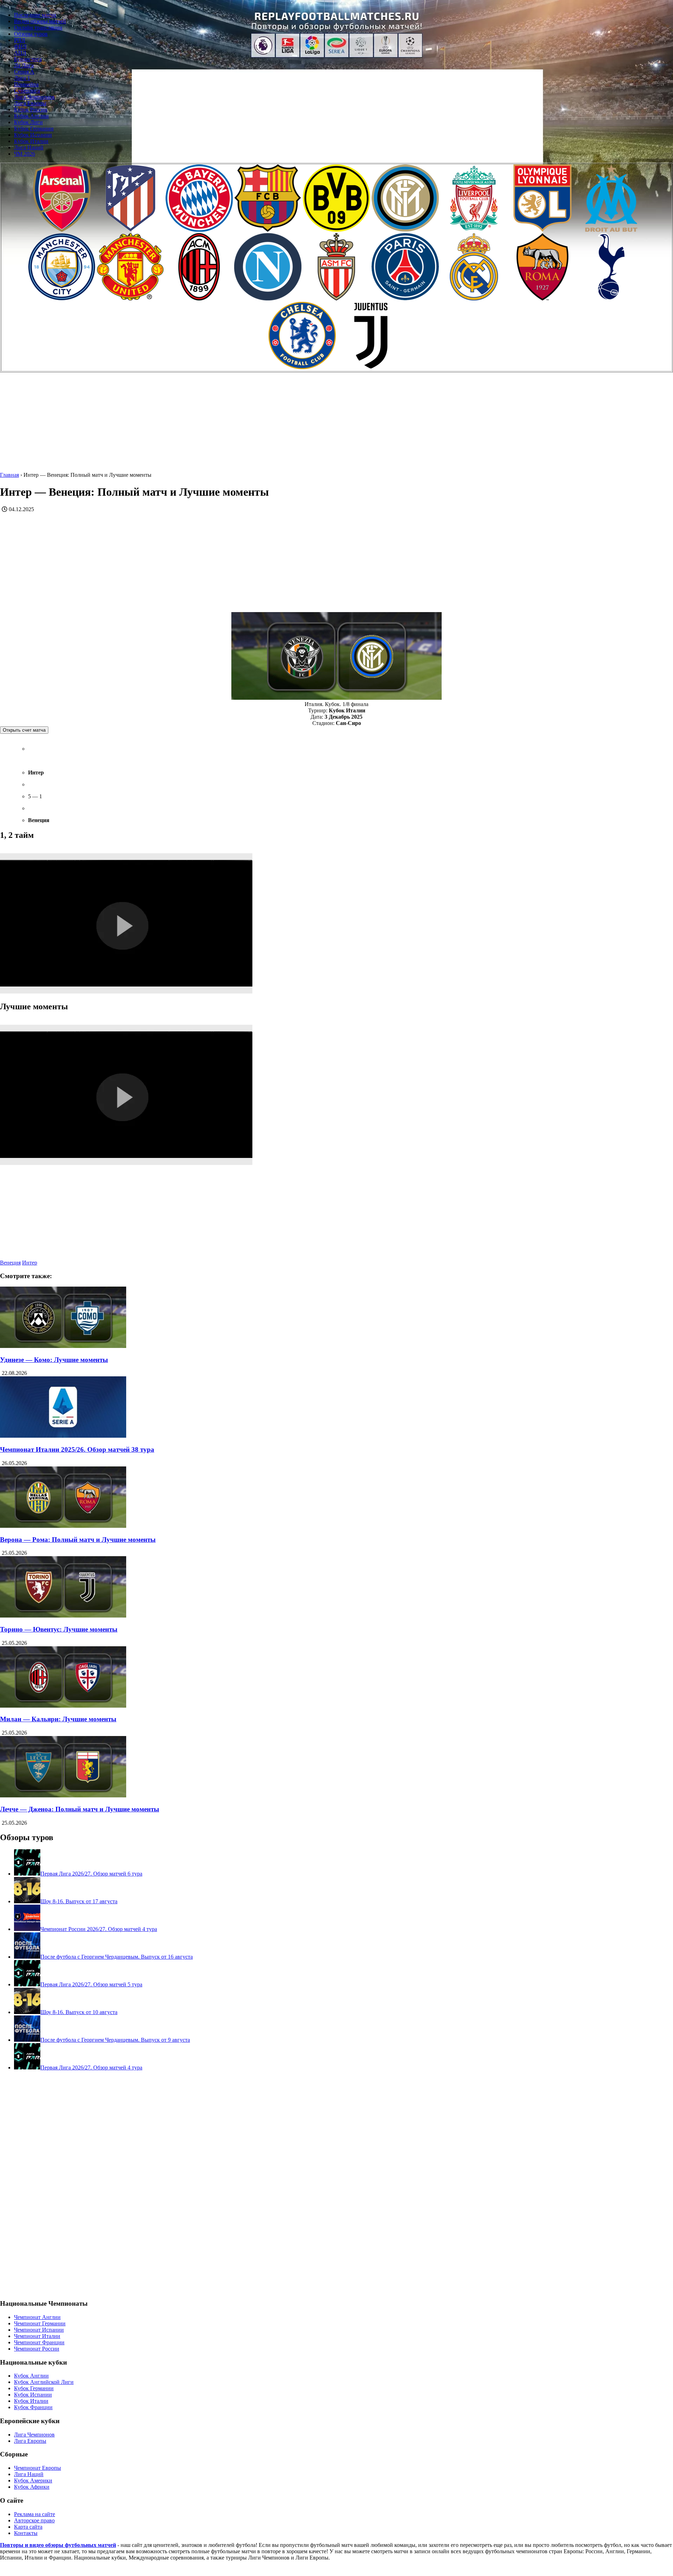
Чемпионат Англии (37, 2317)
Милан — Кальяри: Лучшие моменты (58, 1719)
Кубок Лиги (28, 122)
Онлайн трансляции (38, 28)
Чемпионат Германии (40, 2323)
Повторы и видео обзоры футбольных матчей (58, 2545)
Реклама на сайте (35, 2514)
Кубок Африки (32, 2487)
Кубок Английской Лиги (44, 2382)
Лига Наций (29, 147)
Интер (30, 1263)
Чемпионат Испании (39, 2330)
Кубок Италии (31, 141)
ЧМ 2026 (25, 154)
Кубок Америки (33, 2480)
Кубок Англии (31, 116)
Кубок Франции (33, 2407)
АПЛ (20, 53)
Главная (9, 475)
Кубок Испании (33, 135)
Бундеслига (28, 59)
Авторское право (34, 2520)
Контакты (26, 2533)
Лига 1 (22, 78)
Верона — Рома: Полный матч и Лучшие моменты (78, 1540)
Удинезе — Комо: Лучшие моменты (54, 1360)
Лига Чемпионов (34, 97)
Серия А (24, 72)
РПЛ (20, 40)
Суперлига (27, 91)
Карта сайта (28, 2527)
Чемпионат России (37, 2349)
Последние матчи (35, 15)
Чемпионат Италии (37, 2336)
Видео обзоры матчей (40, 21)
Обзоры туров (31, 34)
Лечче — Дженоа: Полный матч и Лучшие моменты (80, 1809)
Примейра (26, 84)
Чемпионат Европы (38, 2468)
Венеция (10, 1263)
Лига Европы (30, 103)
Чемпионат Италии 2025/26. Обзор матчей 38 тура (77, 1449)
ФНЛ (20, 46)
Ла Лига (24, 65)
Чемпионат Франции (39, 2342)
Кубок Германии (34, 128)
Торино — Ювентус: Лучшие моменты (59, 1629)
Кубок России (31, 110)
